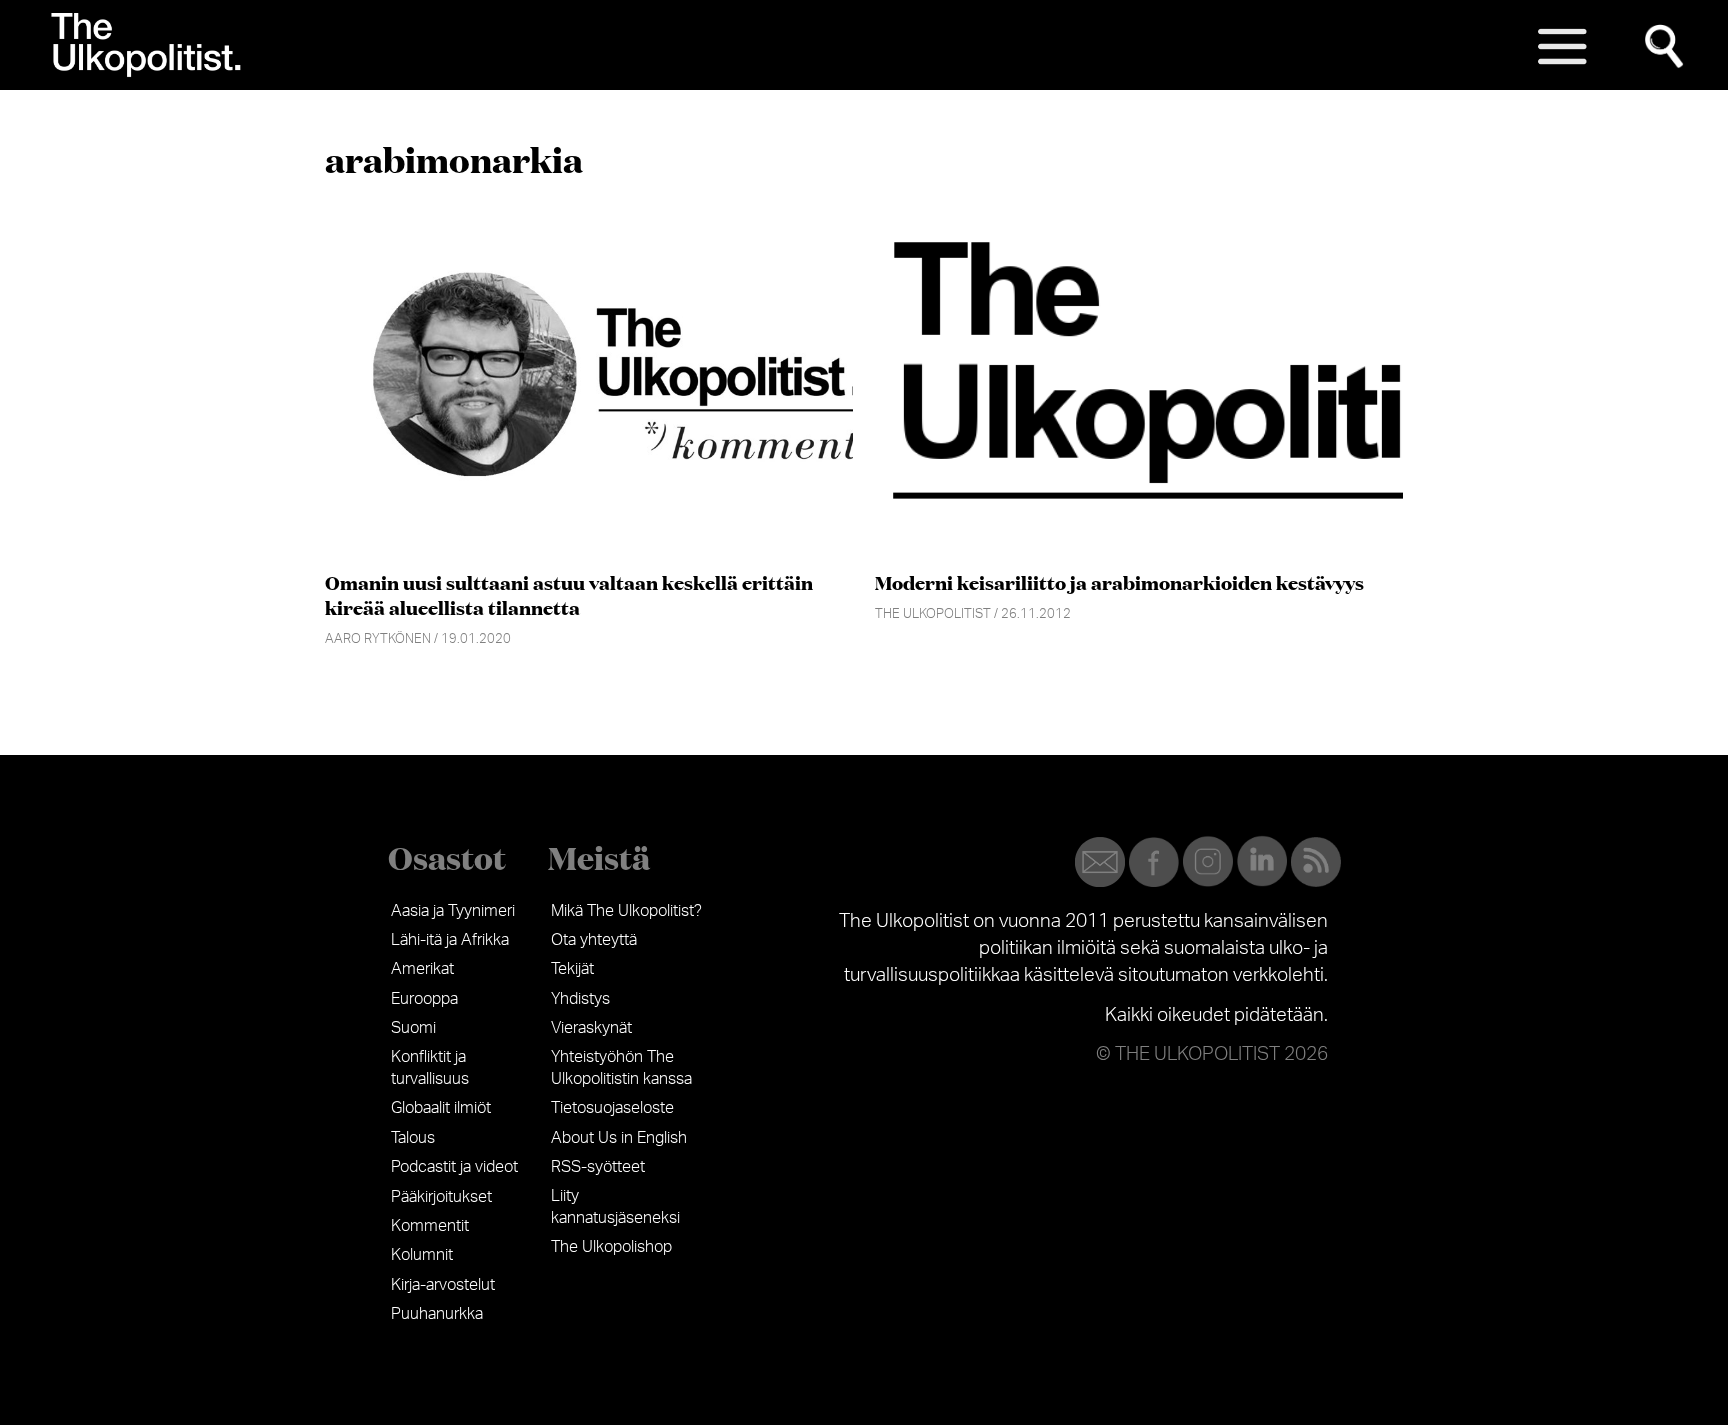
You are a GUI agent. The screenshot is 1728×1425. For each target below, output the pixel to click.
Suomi (413, 1028)
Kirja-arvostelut (443, 1285)
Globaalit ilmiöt (441, 1108)
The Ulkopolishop (611, 1247)
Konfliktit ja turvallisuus (430, 1068)
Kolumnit (422, 1255)
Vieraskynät (591, 1028)
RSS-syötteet (598, 1167)
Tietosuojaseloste (612, 1108)
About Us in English (619, 1138)
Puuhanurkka (437, 1314)
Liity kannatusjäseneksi (615, 1207)
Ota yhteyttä (594, 940)
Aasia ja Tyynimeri (453, 911)
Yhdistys (580, 999)
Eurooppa (424, 999)
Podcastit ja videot (454, 1167)
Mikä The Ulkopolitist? (626, 911)
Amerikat (422, 969)
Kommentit (430, 1226)
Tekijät (572, 969)
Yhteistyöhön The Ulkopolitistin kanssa (621, 1068)
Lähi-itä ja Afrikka (450, 940)
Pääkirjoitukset (441, 1197)
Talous (413, 1138)
